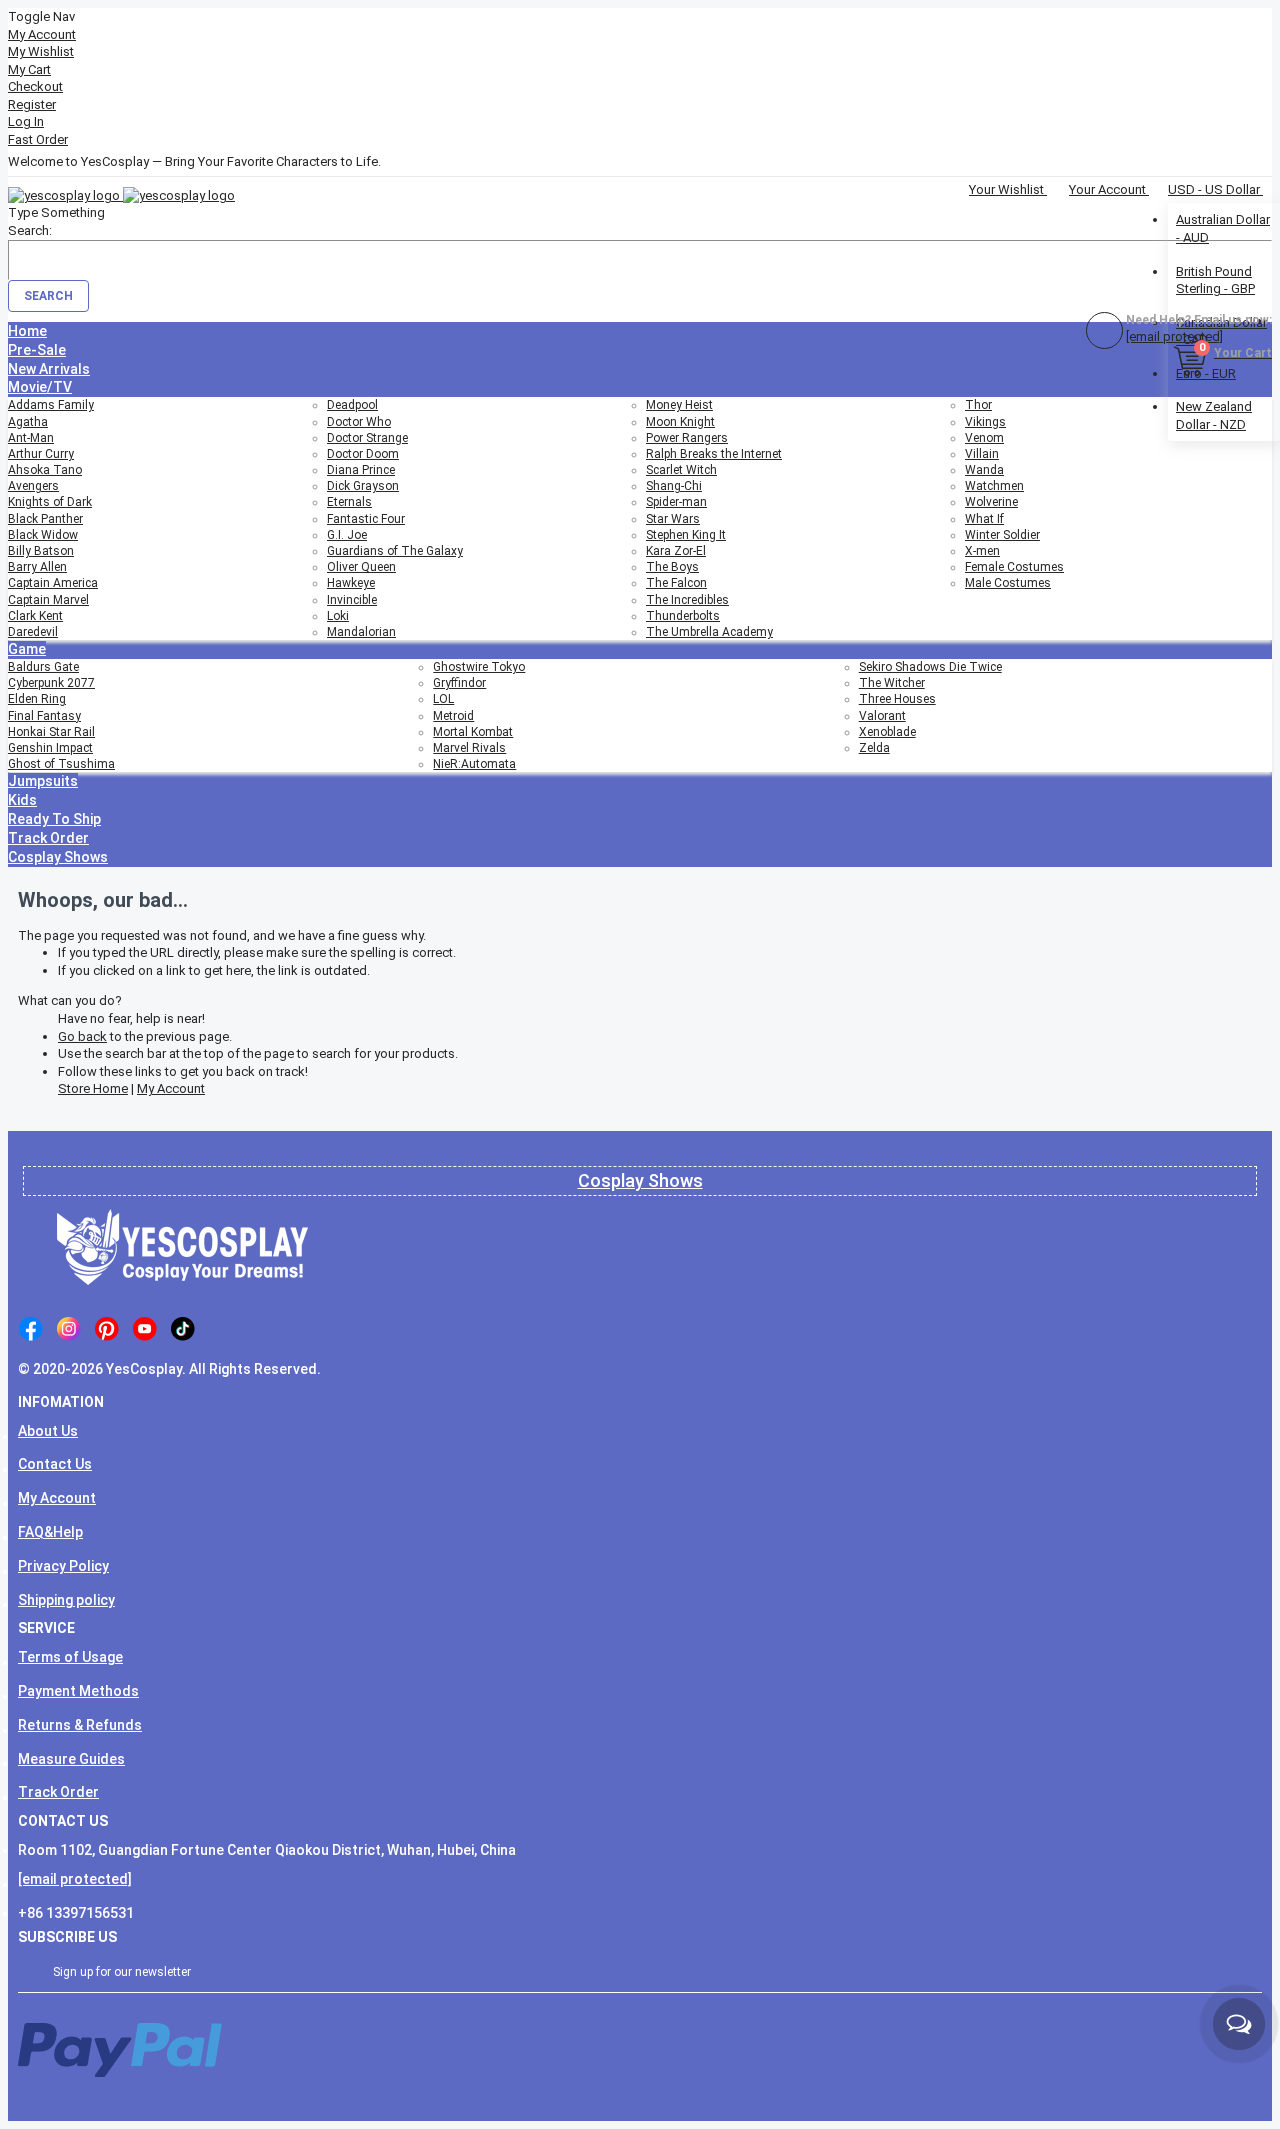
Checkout (35, 86)
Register (32, 104)
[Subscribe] (1243, 1971)
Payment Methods (78, 1691)
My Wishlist (41, 51)
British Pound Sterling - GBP (1215, 280)
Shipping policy (66, 1600)
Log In (26, 121)
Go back (82, 1036)
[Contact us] (1239, 2024)
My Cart (29, 69)
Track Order (58, 1792)
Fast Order (38, 139)
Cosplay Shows (640, 1180)
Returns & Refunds (80, 1725)
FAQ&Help (50, 1532)
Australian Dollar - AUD (1223, 228)
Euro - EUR (1206, 373)
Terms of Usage (70, 1657)
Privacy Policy (63, 1566)
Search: (30, 230)
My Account (42, 34)
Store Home (93, 1088)
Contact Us (55, 1464)
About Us (48, 1431)
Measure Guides (71, 1759)
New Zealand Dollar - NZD (1214, 415)
